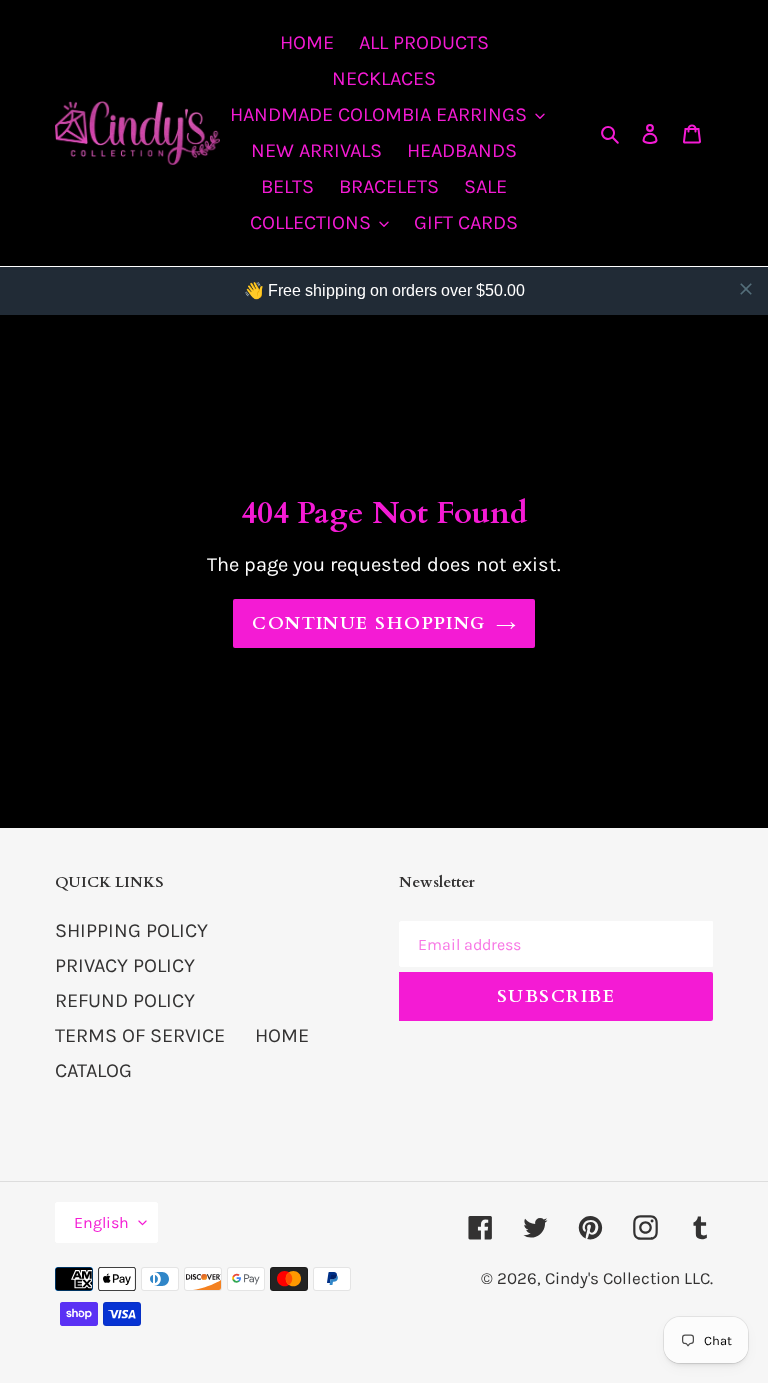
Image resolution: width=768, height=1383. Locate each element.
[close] (746, 289)
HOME (282, 1035)
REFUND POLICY (125, 1000)
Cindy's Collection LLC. (629, 1278)
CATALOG (93, 1070)
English (101, 1222)
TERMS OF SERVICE (140, 1035)
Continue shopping (368, 623)
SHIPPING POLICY (131, 930)
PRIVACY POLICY (125, 965)
